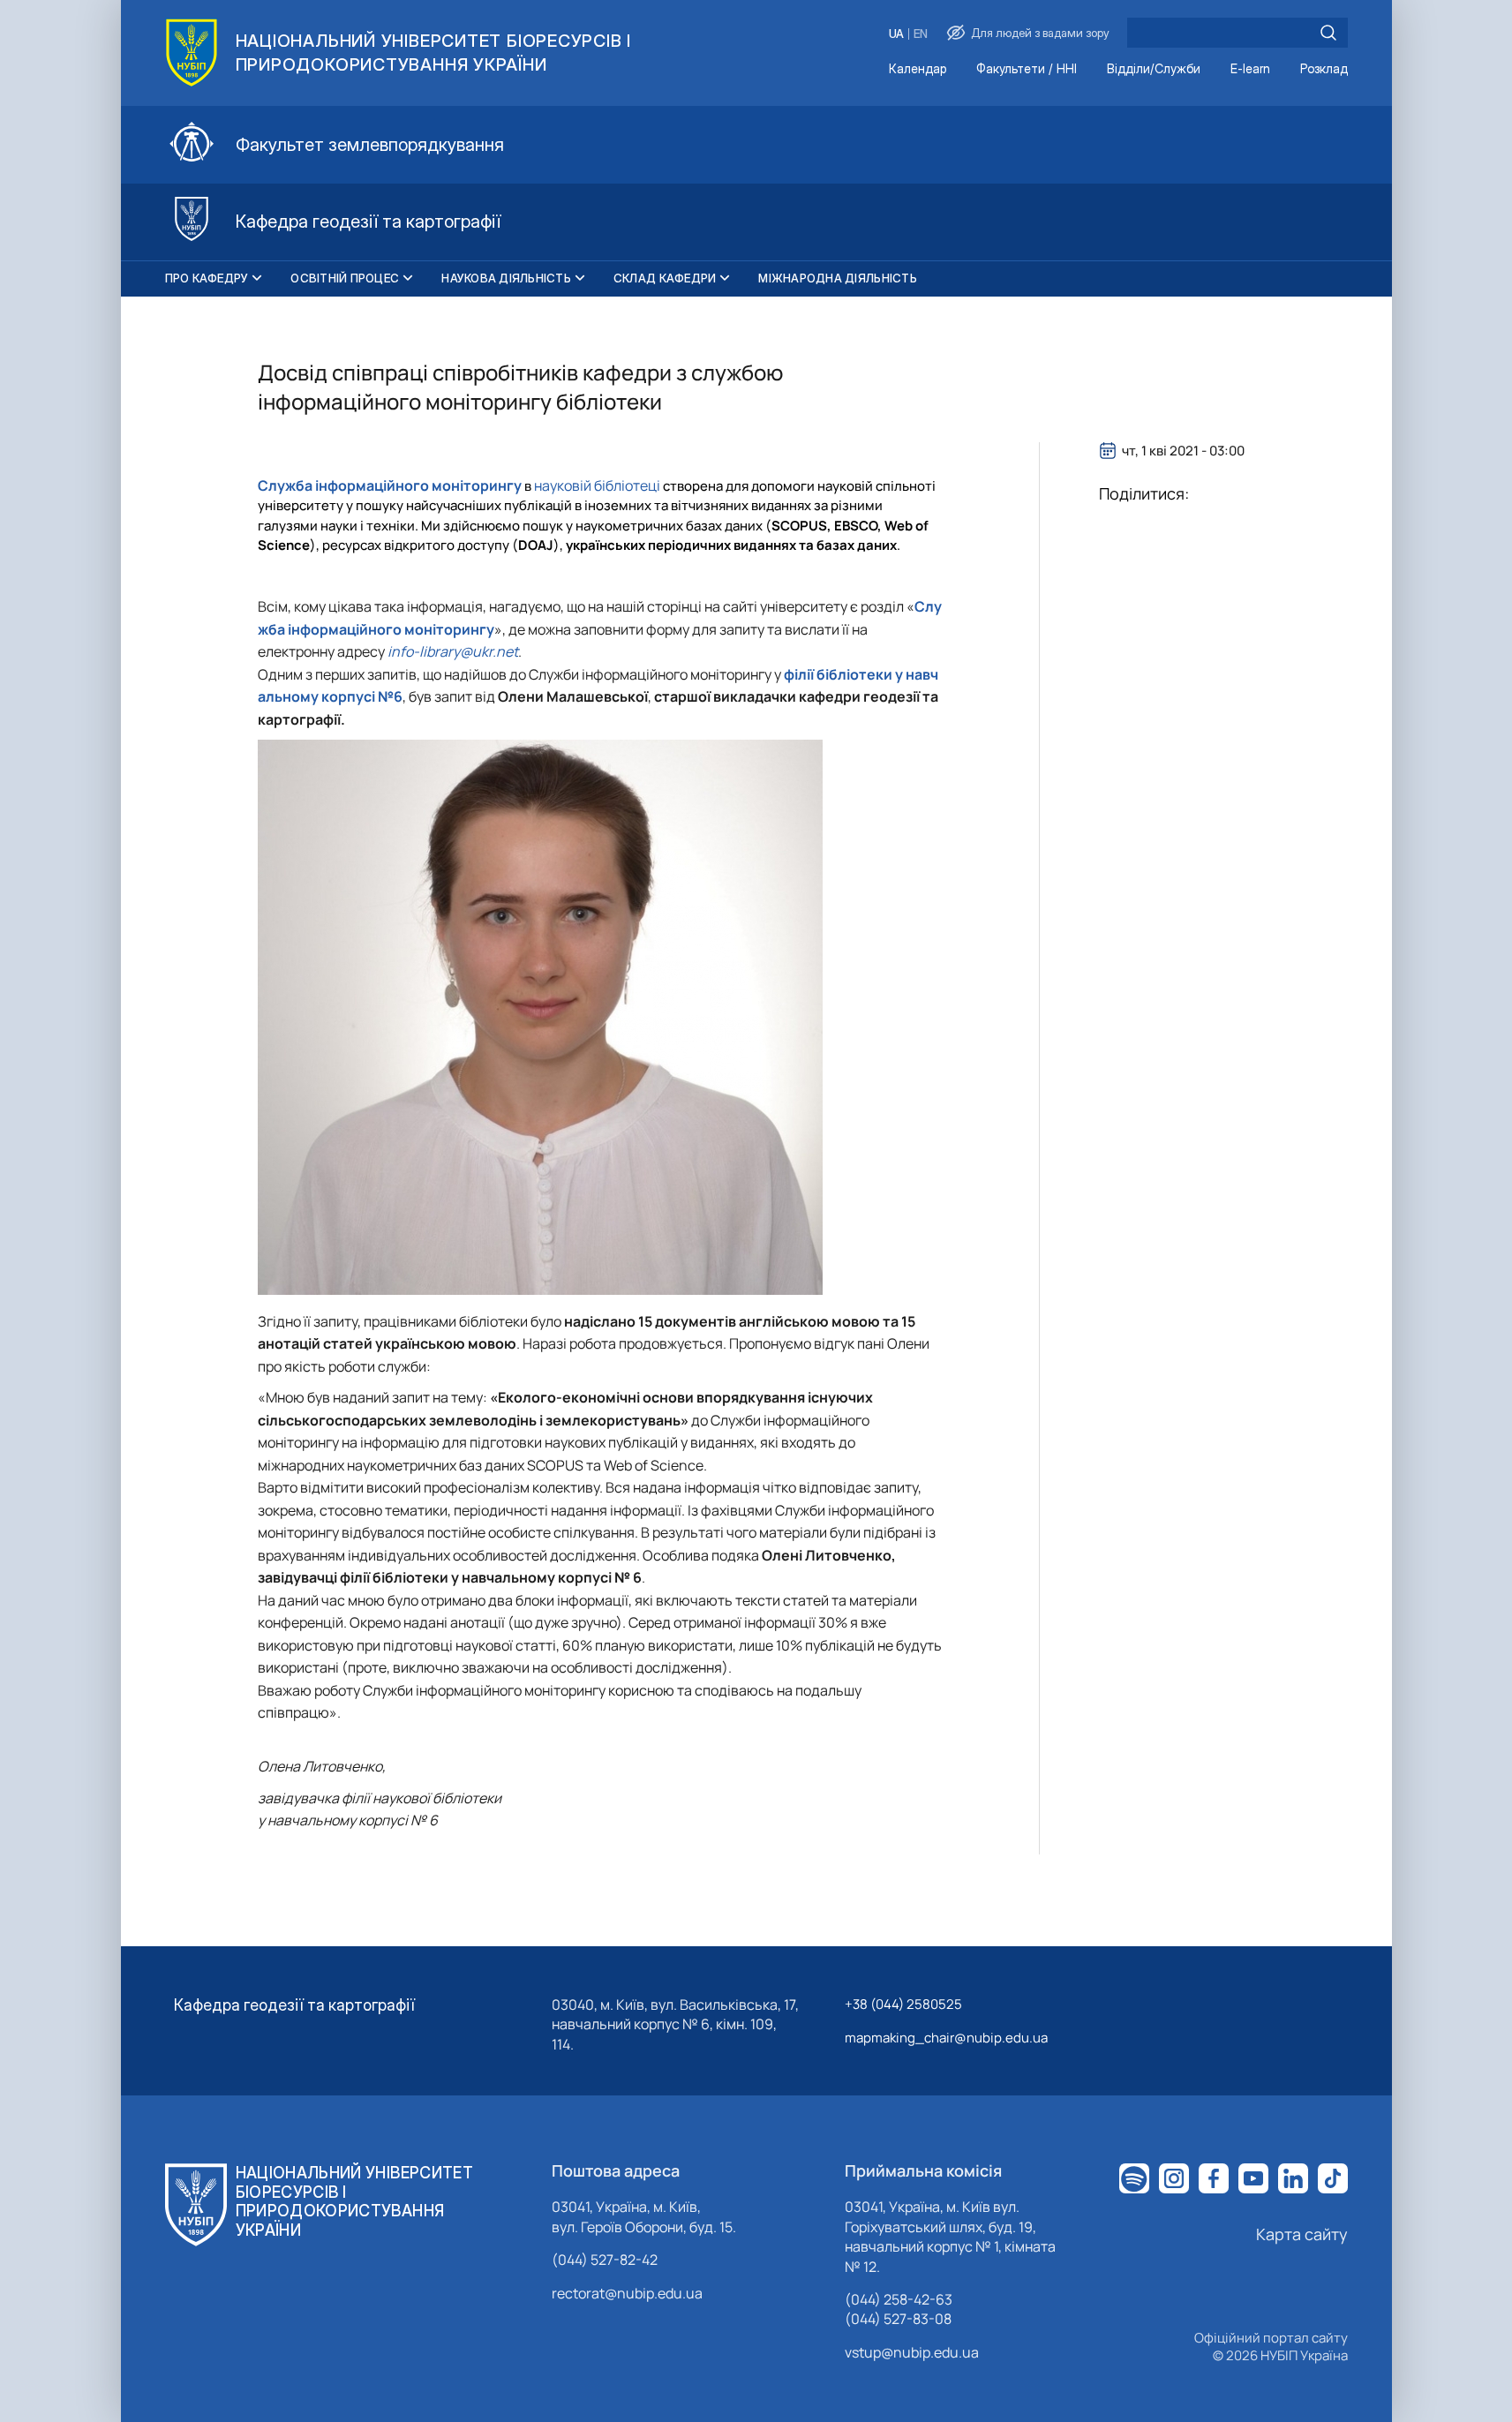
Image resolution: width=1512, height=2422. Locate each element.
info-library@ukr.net (453, 651)
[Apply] (1328, 33)
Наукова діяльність (506, 278)
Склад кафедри (665, 278)
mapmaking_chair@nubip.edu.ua (946, 2038)
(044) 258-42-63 (899, 2299)
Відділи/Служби (1154, 69)
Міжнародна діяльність (837, 278)
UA (896, 34)
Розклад (1324, 69)
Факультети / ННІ (1027, 69)
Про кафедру (207, 278)
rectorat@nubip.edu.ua (627, 2293)
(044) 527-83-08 (898, 2319)
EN (921, 34)
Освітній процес (345, 278)
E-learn (1250, 69)
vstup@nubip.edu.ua (912, 2352)
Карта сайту (1302, 2234)
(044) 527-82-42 (605, 2260)
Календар (918, 69)
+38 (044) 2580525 (903, 2004)
